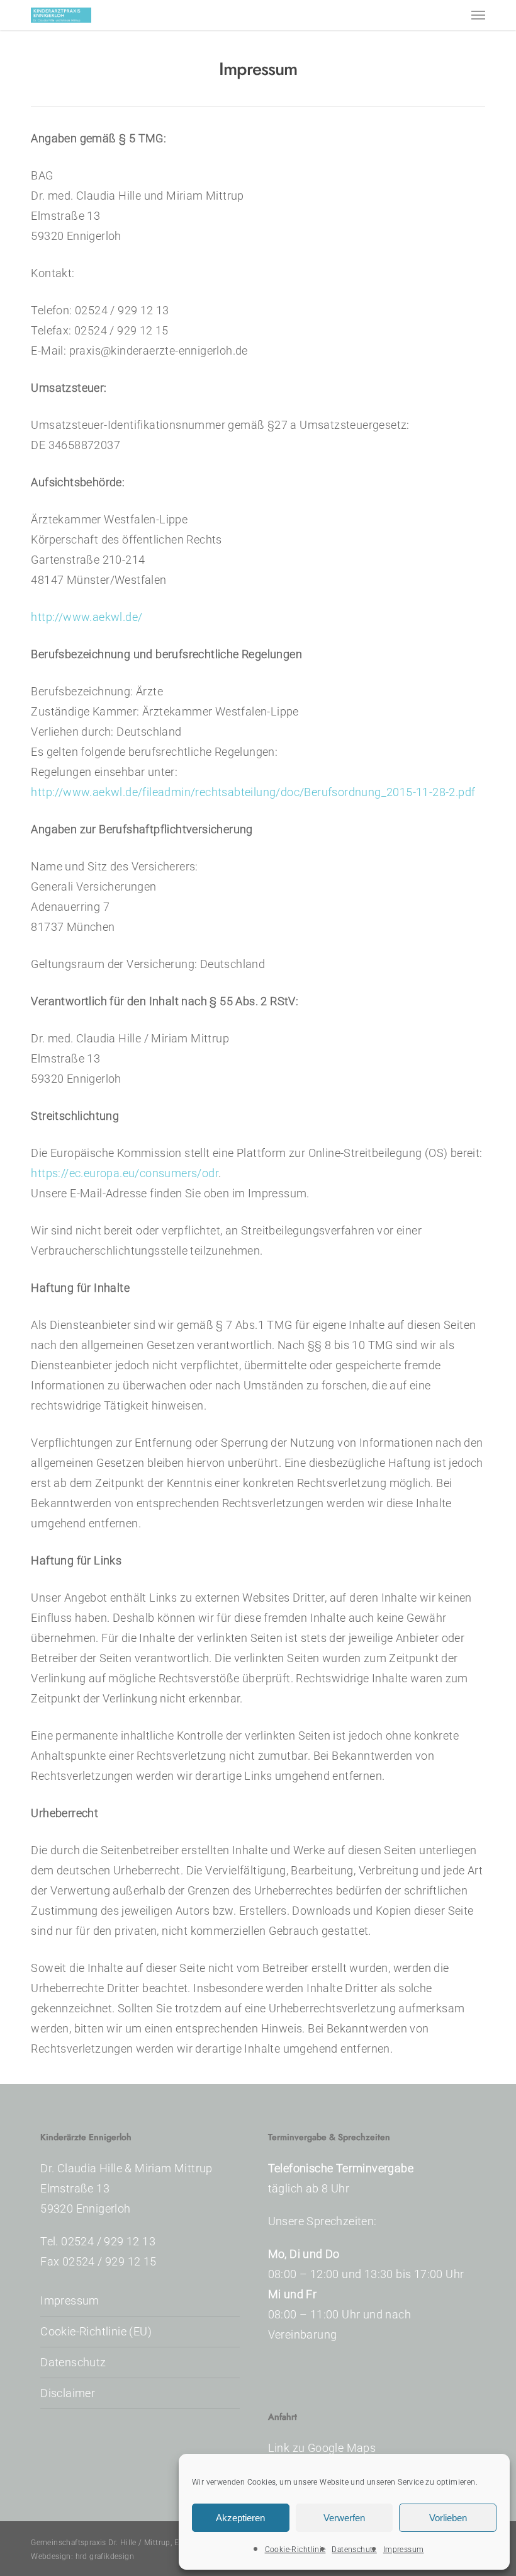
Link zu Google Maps (322, 2448)
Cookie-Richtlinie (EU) (96, 2331)
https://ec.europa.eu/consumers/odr (125, 1173)
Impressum (404, 2550)
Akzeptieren (240, 2518)
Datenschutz (354, 2550)
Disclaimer (68, 2393)
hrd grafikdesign (105, 2556)
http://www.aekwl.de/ (87, 617)
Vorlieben (448, 2518)
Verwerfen (344, 2518)
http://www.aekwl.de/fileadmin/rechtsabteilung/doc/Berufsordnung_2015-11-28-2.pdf (253, 792)
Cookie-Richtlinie (295, 2550)
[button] (478, 15)
